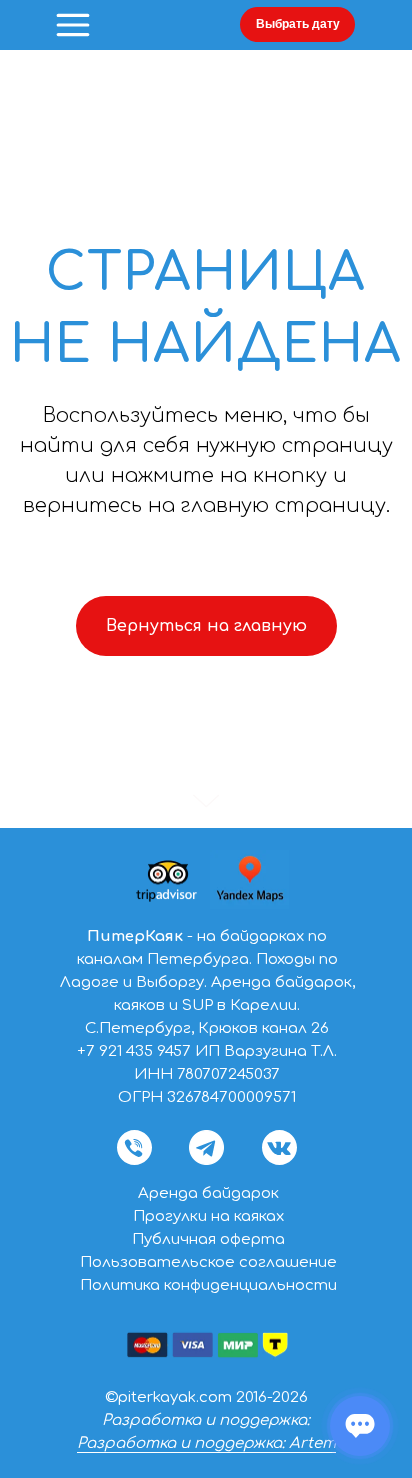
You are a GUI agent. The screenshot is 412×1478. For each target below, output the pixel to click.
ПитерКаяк (135, 936)
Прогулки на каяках (208, 1216)
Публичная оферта (208, 1239)
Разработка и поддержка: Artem (206, 1443)
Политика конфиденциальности (208, 1285)
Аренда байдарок (208, 1193)
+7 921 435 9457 (134, 1051)
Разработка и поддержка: (206, 1420)
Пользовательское (159, 1262)
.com (214, 1397)
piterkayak (157, 1397)
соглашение (288, 1262)
